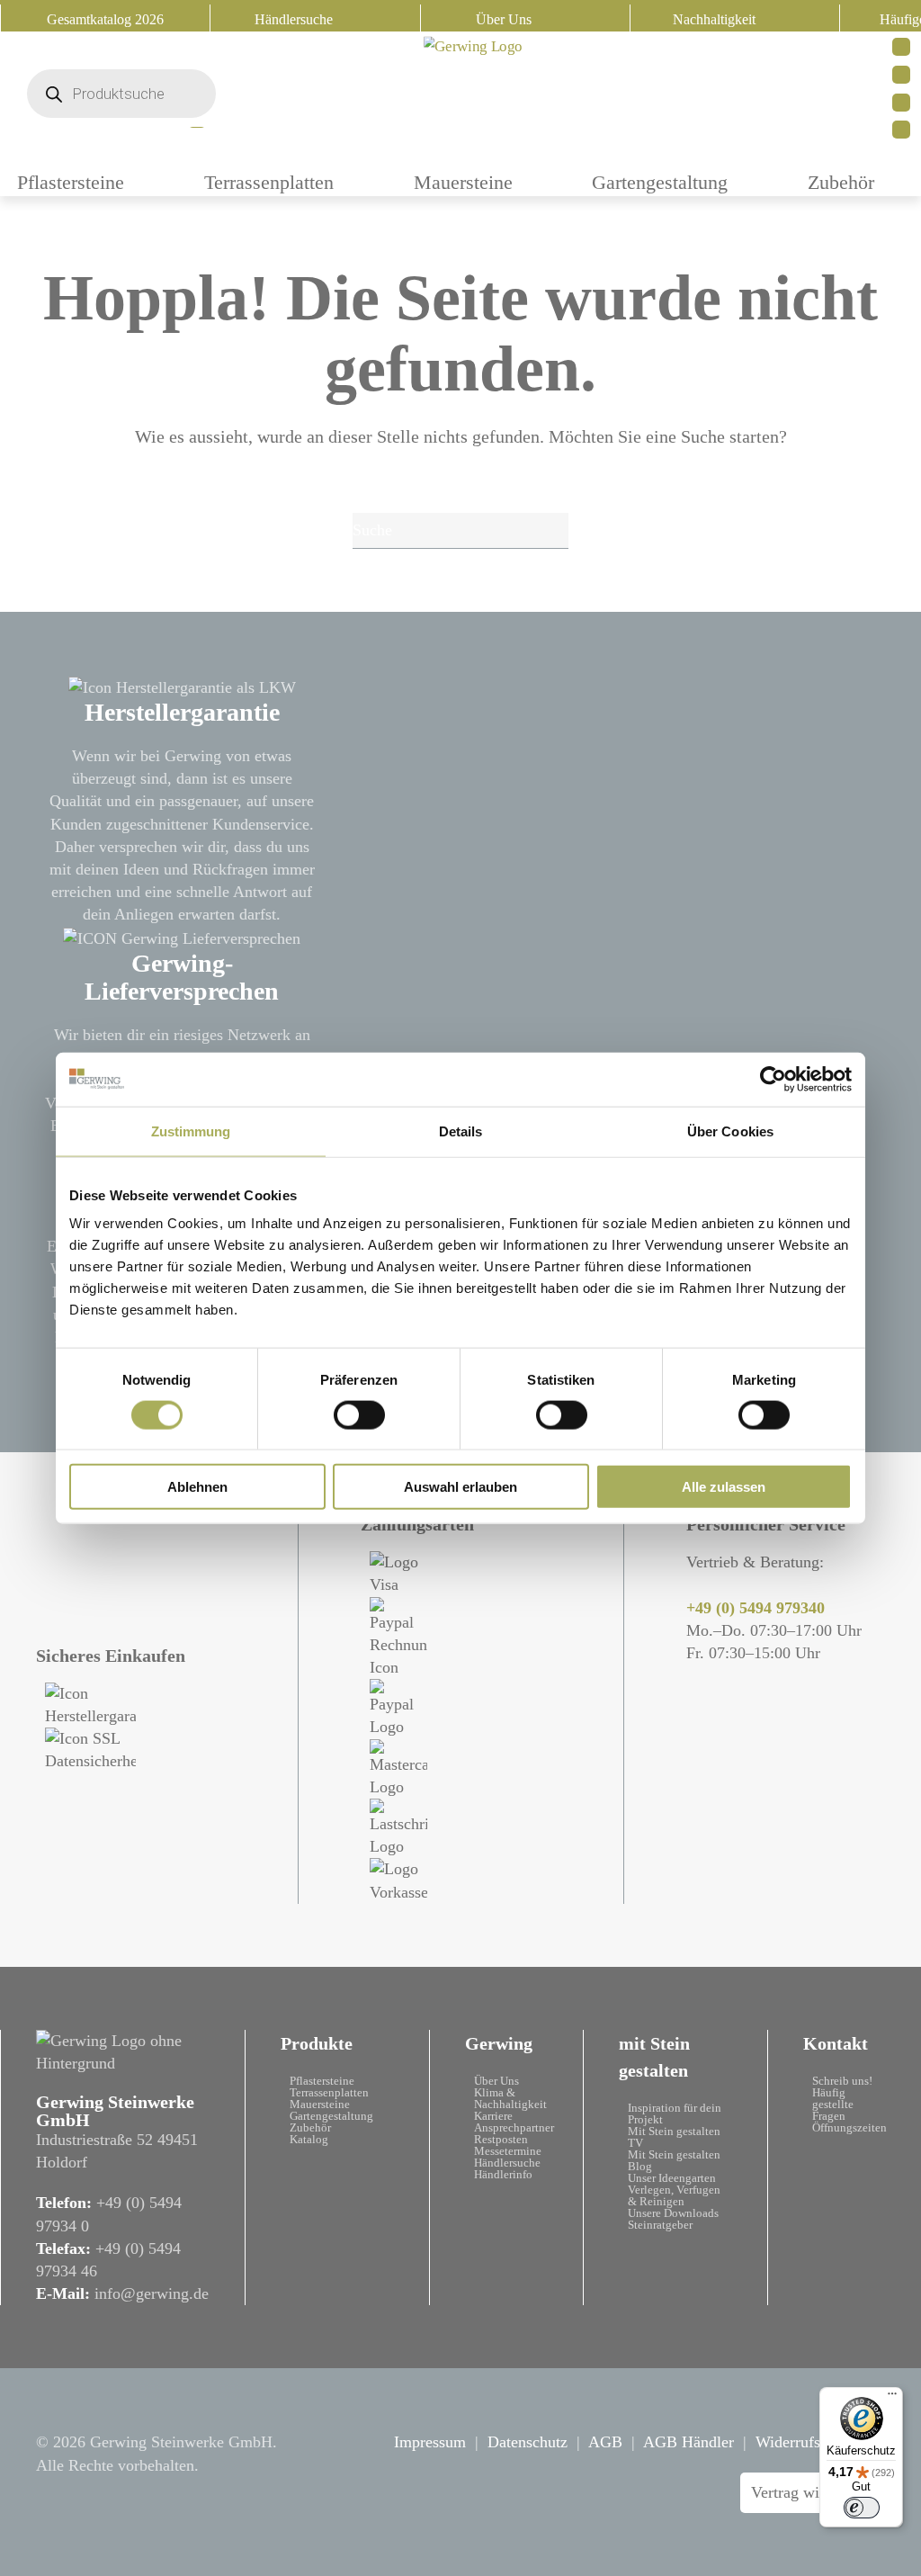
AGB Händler (689, 2442)
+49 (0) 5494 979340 (756, 1608)
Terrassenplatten (269, 182)
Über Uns (504, 19)
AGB (605, 2442)
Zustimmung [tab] (191, 1131)
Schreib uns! (842, 2081)
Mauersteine (463, 182)
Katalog (309, 2139)
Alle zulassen (724, 1487)
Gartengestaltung (660, 182)
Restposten (501, 2139)
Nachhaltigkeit (714, 19)
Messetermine (508, 2151)
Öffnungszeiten (849, 2127)
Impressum (430, 2442)
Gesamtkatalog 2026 (105, 19)
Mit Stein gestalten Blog (674, 2160)
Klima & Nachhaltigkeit (510, 2098)
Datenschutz (528, 2442)
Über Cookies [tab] (730, 1131)
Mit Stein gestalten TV (674, 2137)
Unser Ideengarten (672, 2178)
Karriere (493, 2116)
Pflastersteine (322, 2081)
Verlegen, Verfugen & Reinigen (674, 2195)
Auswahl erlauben (460, 1487)
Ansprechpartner (514, 2127)
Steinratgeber (660, 2225)
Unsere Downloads (673, 2213)
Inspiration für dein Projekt (675, 2114)
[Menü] (892, 2398)
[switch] (359, 1414)
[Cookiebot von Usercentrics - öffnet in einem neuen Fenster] (773, 1079)
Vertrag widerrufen (813, 2492)
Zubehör (841, 182)
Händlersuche (294, 19)
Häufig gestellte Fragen (833, 2104)
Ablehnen (197, 1487)
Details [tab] (461, 1131)
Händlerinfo (503, 2174)
